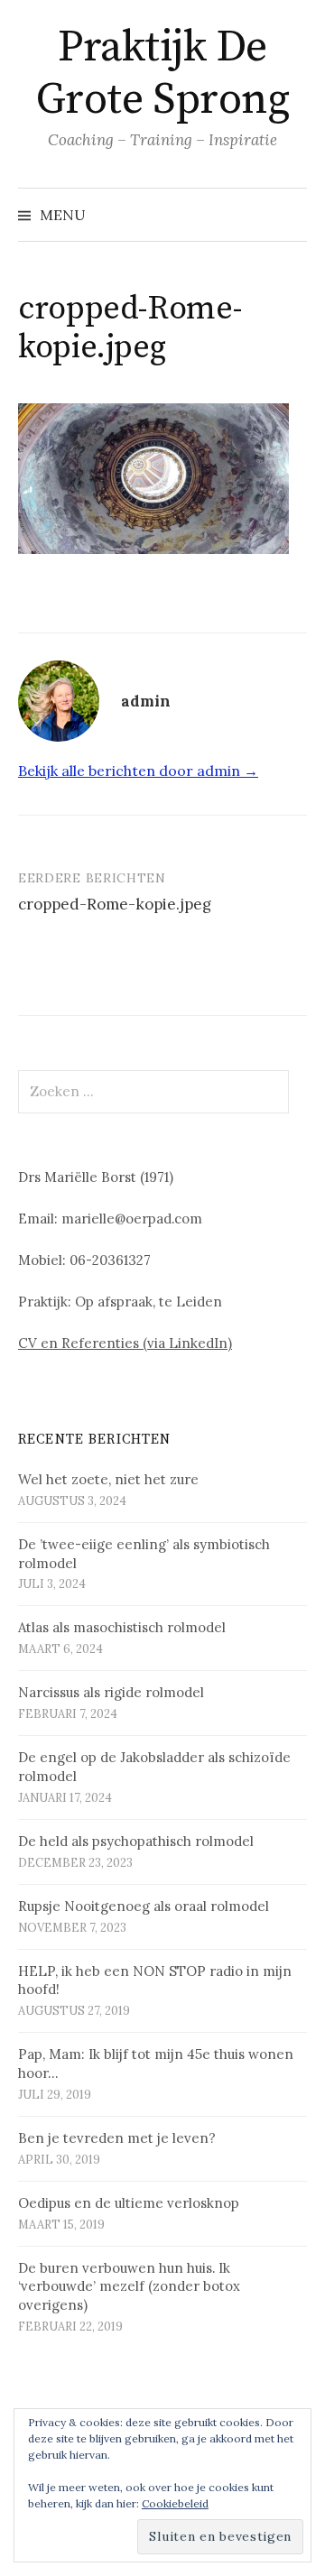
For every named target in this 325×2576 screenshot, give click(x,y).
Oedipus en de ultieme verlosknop (129, 2203)
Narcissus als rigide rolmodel (111, 1692)
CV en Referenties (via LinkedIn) (125, 1343)
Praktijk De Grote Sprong (162, 74)
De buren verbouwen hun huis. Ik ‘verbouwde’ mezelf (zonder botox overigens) (129, 2287)
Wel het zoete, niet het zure (108, 1479)
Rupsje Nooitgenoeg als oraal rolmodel (144, 1906)
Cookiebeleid (175, 2503)
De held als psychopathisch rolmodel (136, 1841)
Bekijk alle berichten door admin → (138, 771)
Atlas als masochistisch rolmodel (122, 1627)
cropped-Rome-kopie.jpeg (115, 904)
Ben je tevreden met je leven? (117, 2138)
